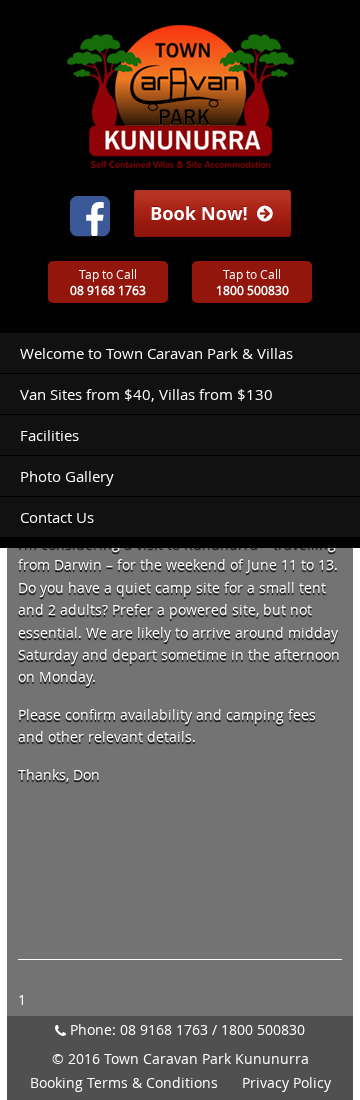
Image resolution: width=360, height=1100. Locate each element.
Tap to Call (108, 282)
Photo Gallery (67, 476)
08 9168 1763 (164, 1029)
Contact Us (57, 517)
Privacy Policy (286, 1082)
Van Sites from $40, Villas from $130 (146, 394)
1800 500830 (263, 1029)
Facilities (49, 435)
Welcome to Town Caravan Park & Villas (156, 353)
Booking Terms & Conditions (124, 1082)
